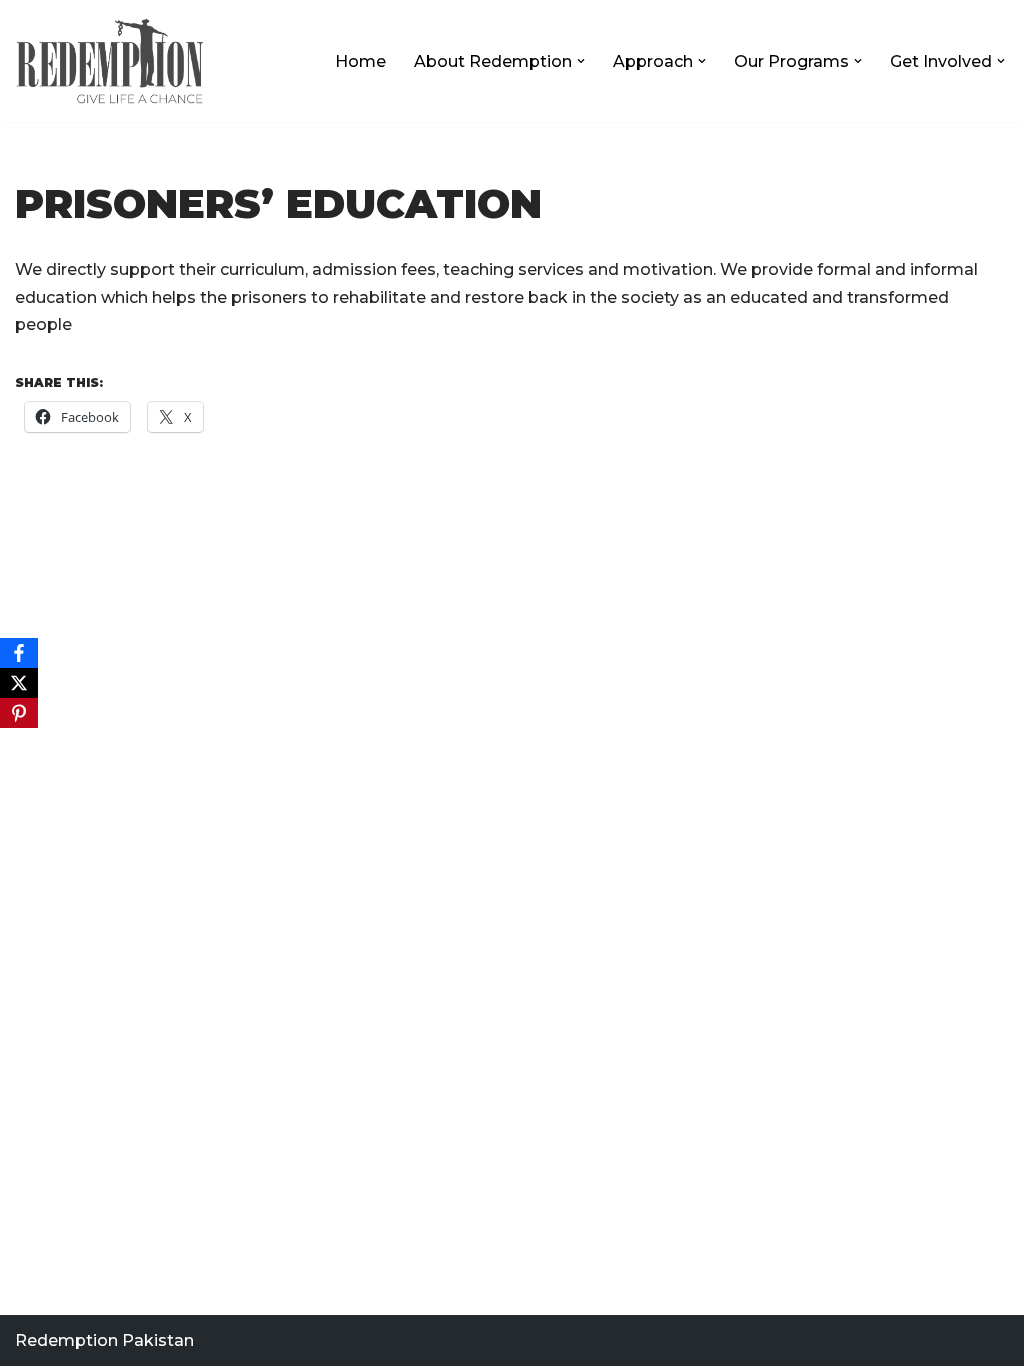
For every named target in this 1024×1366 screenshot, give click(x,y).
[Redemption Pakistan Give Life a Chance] (110, 61)
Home (360, 61)
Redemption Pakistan (104, 1340)
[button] (581, 61)
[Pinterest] (19, 713)
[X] (19, 683)
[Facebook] (19, 653)
